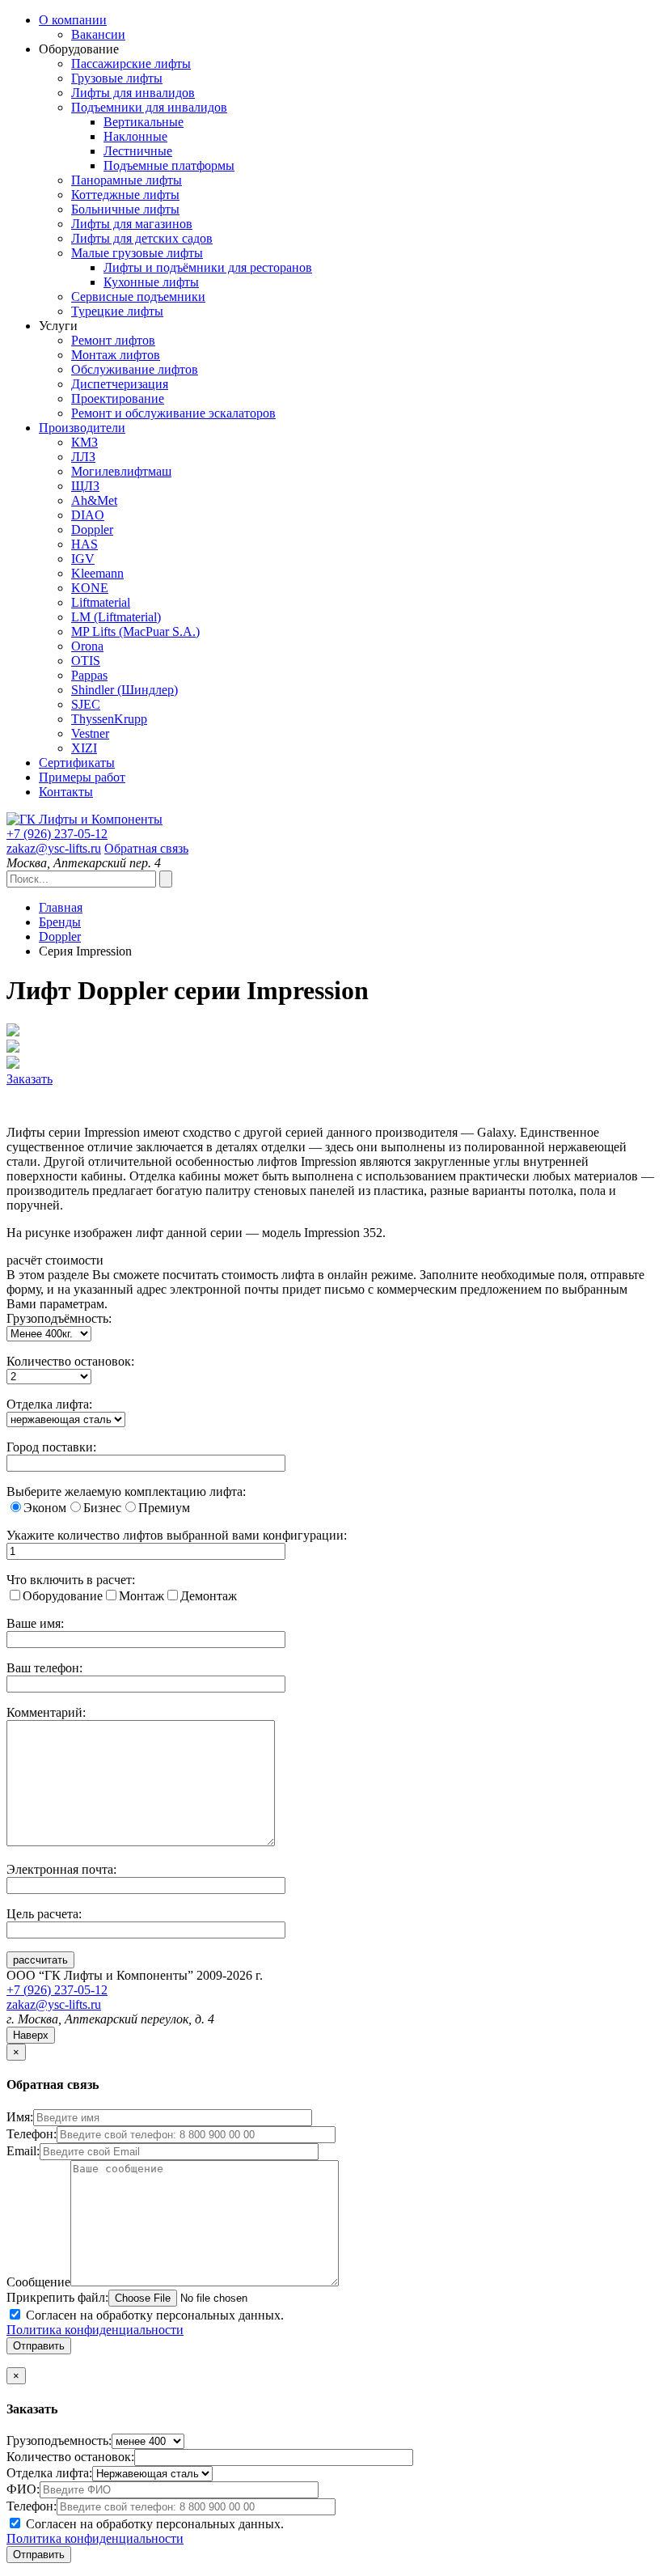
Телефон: (32, 2134)
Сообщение (38, 2282)
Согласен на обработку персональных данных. (145, 2322)
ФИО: (23, 2489)
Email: (23, 2151)
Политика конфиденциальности (95, 2330)
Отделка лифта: (49, 2473)
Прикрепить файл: (57, 2297)
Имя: (20, 2117)
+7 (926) (57, 834)
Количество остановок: (70, 2457)
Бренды (60, 922)
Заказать (30, 1079)
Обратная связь (146, 848)
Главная (61, 907)
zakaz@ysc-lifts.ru (54, 848)
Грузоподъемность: (59, 2440)
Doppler (60, 936)
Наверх (31, 2035)
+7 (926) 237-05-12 (57, 1990)
